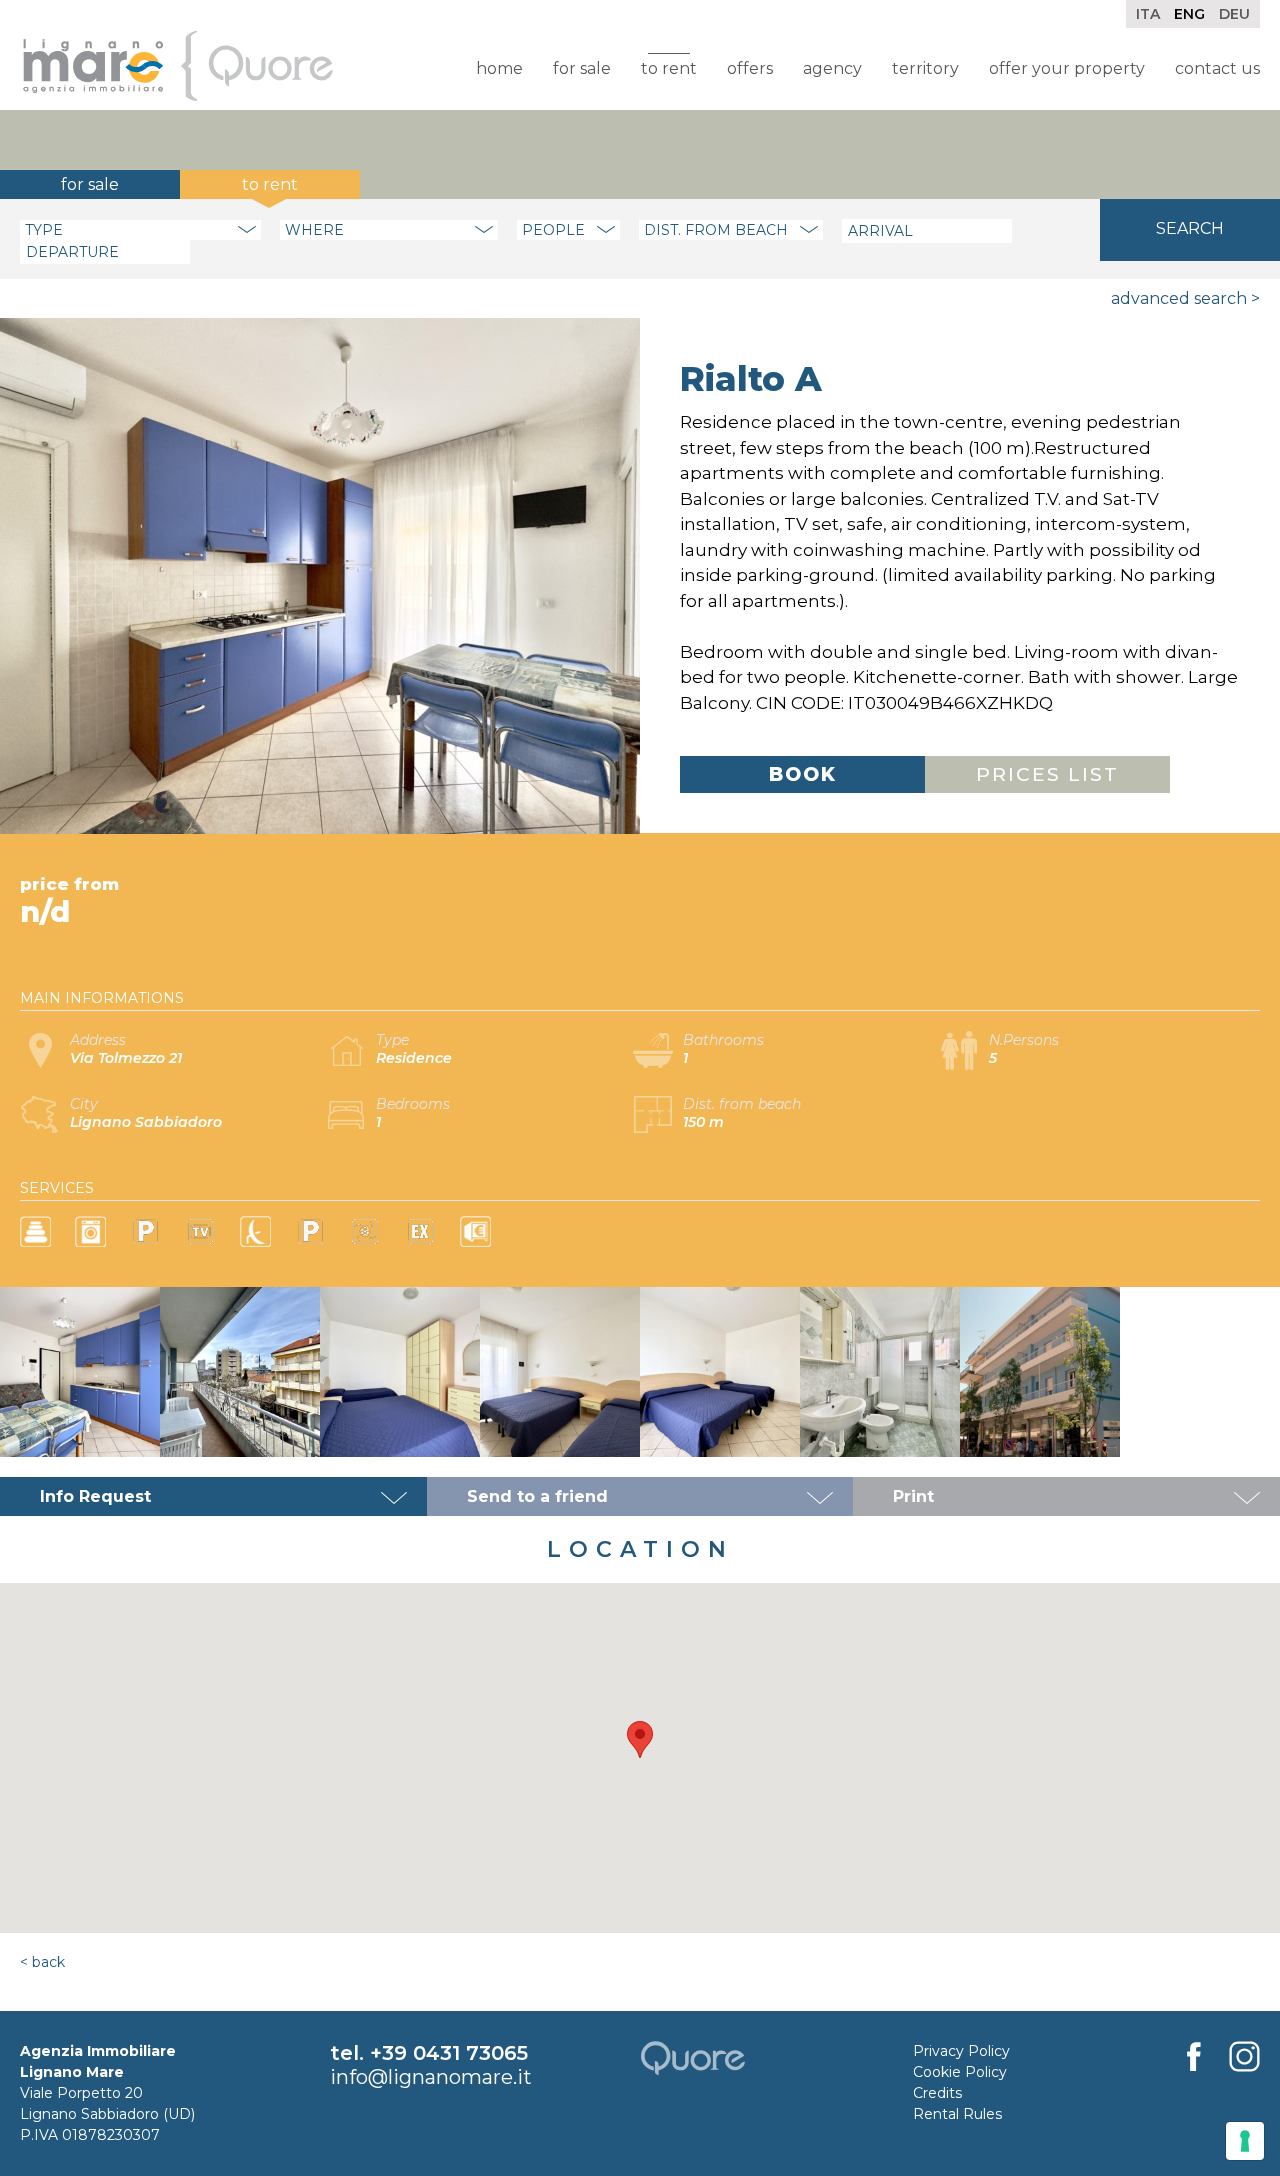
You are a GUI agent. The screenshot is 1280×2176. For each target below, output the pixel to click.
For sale (582, 68)
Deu (1234, 14)
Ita (1148, 14)
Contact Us (1217, 68)
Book (803, 774)
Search (1190, 228)
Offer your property (1067, 68)
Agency (832, 68)
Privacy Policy (961, 2051)
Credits (937, 2093)
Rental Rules (957, 2114)
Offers (750, 68)
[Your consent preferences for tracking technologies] (1245, 2141)
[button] (640, 1739)
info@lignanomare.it (431, 2077)
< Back (42, 1962)
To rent (669, 68)
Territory (925, 68)
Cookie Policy (960, 2072)
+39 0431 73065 (449, 2053)
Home (499, 68)
